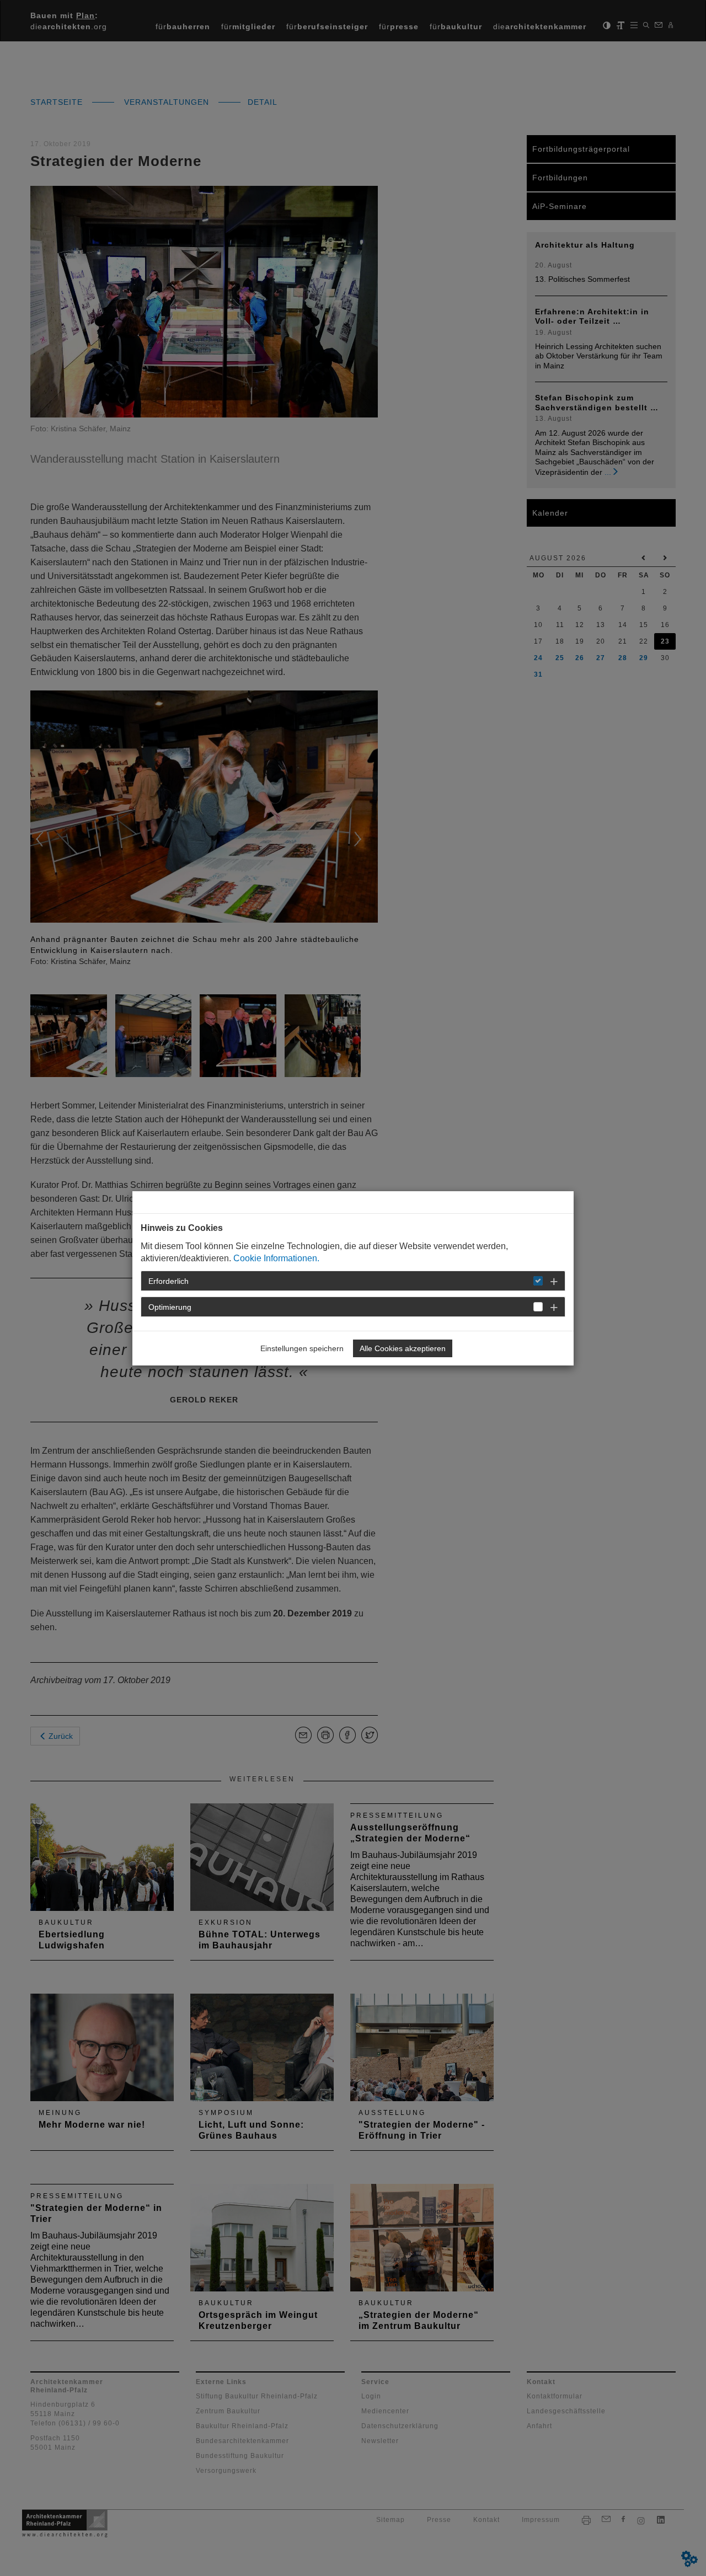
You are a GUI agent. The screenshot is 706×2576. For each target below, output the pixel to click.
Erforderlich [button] (169, 1281)
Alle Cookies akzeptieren (403, 1348)
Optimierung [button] (170, 1307)
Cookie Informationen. (276, 1258)
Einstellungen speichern (302, 1348)
